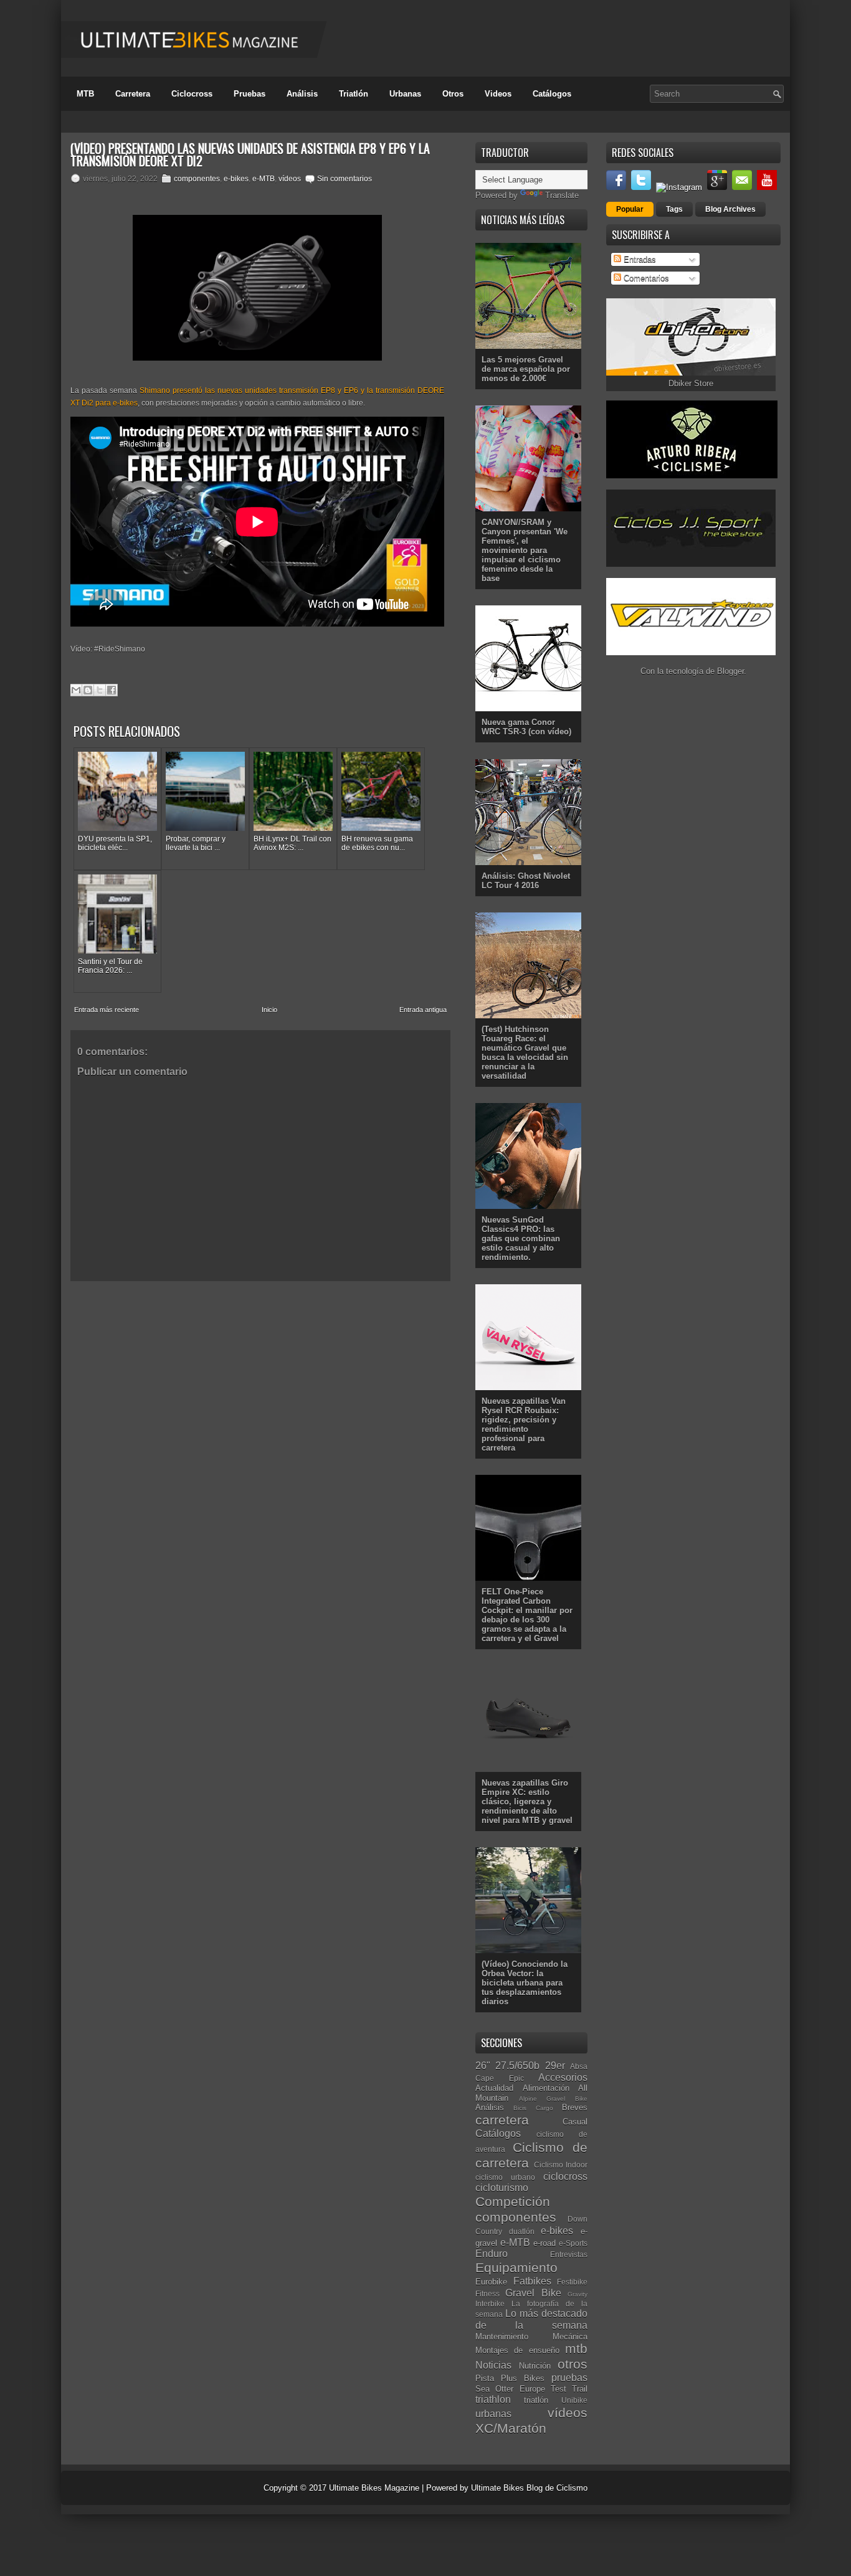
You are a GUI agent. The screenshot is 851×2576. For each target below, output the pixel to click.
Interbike (490, 2304)
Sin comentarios (345, 179)
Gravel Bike (533, 2293)
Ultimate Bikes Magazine (374, 2488)
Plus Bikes (523, 2378)
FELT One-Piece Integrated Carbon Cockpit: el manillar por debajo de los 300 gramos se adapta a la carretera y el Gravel (527, 1615)
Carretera (133, 94)
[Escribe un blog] (88, 690)
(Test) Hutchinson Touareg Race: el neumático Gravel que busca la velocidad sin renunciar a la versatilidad (525, 1053)
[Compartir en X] (100, 690)
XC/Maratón (511, 2428)
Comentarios (645, 278)
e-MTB (264, 179)
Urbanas (405, 94)
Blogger (730, 671)
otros (573, 2364)
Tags (674, 209)
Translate (562, 195)
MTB (85, 94)
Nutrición (535, 2366)
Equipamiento (516, 2267)
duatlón (522, 2231)
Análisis (302, 94)
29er (555, 2066)
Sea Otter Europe (510, 2389)
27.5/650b (517, 2066)
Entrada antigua (423, 1010)
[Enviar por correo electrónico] (76, 690)
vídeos (290, 179)
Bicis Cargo (533, 2108)
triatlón (536, 2400)
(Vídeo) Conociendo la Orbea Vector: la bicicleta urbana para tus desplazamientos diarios (525, 1983)
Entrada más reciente (107, 1010)
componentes (197, 179)
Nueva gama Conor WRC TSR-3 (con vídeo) (526, 727)
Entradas (639, 259)
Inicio (269, 1010)
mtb (576, 2348)
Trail (580, 2389)
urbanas (493, 2414)
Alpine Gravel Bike (553, 2099)
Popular (630, 209)
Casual (575, 2122)
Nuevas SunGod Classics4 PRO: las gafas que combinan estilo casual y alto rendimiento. (521, 1238)
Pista (485, 2378)
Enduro (492, 2254)
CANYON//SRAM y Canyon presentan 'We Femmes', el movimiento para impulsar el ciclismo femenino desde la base (525, 550)
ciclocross (565, 2176)
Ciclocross (192, 94)
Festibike (572, 2282)
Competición (513, 2201)
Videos (498, 94)
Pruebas (250, 94)
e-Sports (573, 2243)
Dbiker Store (691, 383)
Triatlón (354, 94)
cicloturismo (502, 2188)
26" (483, 2066)
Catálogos (552, 94)
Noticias (493, 2365)
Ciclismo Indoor (561, 2165)
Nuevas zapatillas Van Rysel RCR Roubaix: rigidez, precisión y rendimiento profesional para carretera (524, 1424)
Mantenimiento (502, 2337)
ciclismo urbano (505, 2177)
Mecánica (570, 2337)
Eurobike (491, 2282)
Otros (453, 94)
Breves (575, 2107)
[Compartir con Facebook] (112, 690)
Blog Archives (730, 209)
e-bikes (236, 179)
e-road (544, 2243)
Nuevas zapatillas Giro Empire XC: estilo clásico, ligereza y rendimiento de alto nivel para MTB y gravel (527, 1802)
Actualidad (494, 2088)
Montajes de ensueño (517, 2350)
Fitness (487, 2294)
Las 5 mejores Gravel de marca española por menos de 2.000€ (526, 369)
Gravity (578, 2294)
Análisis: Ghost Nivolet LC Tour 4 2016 (526, 881)
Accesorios (563, 2077)
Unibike (574, 2400)
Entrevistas (569, 2254)
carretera (502, 2120)
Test (559, 2389)
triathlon (493, 2399)
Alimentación (546, 2088)
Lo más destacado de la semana (531, 2319)
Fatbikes (532, 2281)
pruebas (569, 2378)
